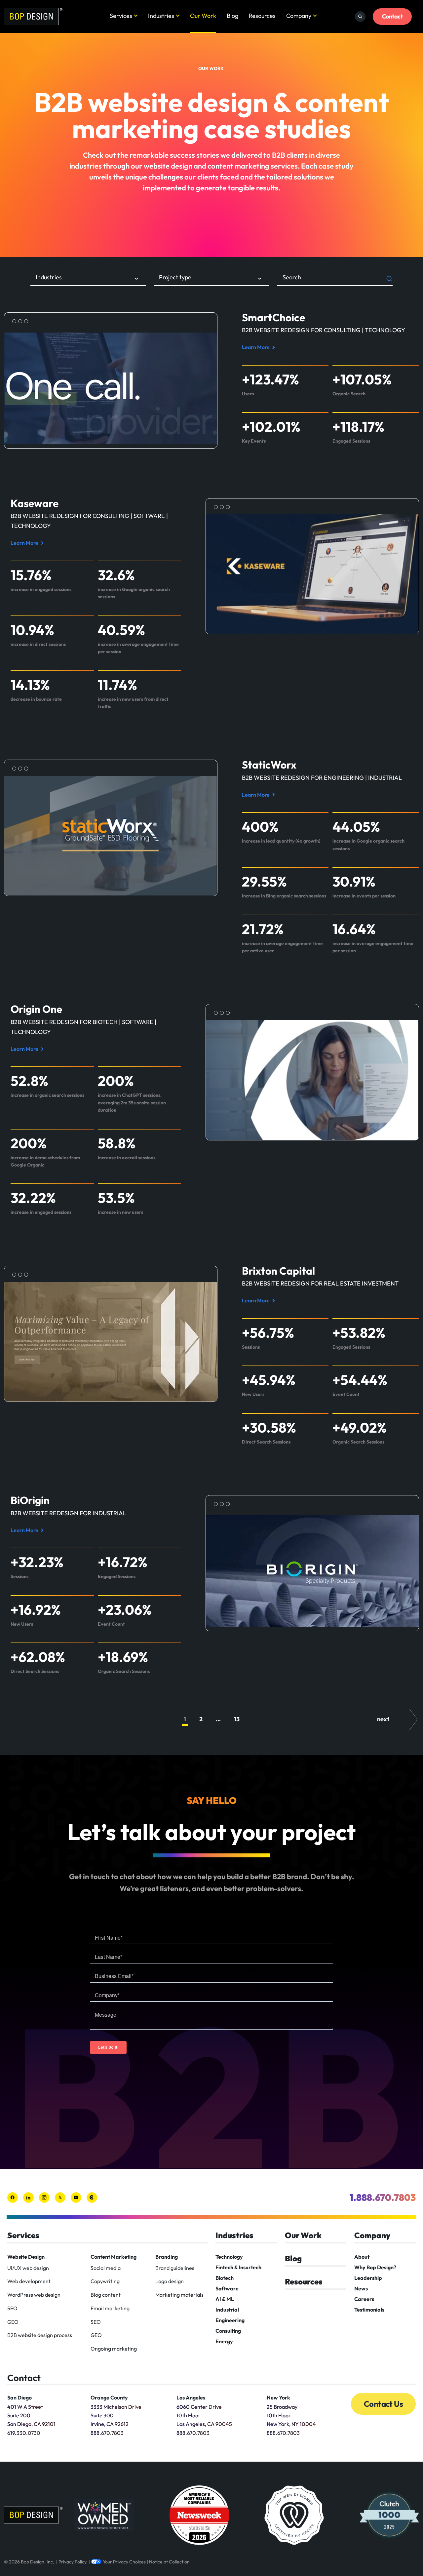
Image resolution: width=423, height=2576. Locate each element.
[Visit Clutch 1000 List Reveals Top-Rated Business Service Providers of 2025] (389, 2515)
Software (227, 2288)
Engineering (230, 2320)
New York (278, 2398)
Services (121, 16)
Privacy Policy (73, 2562)
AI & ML (225, 2299)
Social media (106, 2268)
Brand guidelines (175, 2268)
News (361, 2288)
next (383, 1719)
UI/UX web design (28, 2268)
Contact (392, 16)
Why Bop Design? (375, 2267)
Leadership (368, 2278)
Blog (232, 16)
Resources (262, 16)
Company (299, 16)
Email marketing (110, 2308)
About (362, 2257)
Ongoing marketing (114, 2349)
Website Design (26, 2257)
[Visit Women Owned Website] (104, 2515)
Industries (161, 16)
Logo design (170, 2281)
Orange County (109, 2398)
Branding (167, 2257)
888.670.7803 (107, 2433)
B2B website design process (40, 2335)
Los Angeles (191, 2398)
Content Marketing (114, 2257)
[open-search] (360, 17)
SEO (12, 2308)
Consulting (228, 2331)
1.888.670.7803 (383, 2197)
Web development (29, 2281)
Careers (364, 2299)
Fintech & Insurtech (238, 2267)
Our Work (203, 16)
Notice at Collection (169, 2562)
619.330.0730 (24, 2433)
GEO (13, 2322)
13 (237, 1719)
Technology (229, 2257)
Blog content (106, 2295)
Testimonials (369, 2310)
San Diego (19, 2398)
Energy (224, 2341)
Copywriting (105, 2281)
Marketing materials (179, 2295)
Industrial (227, 2310)
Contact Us (383, 2404)
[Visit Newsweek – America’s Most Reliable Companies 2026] (199, 2515)
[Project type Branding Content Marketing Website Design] (211, 279)
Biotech (225, 2278)
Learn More (257, 348)
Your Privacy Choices (124, 2562)
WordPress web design (34, 2295)
